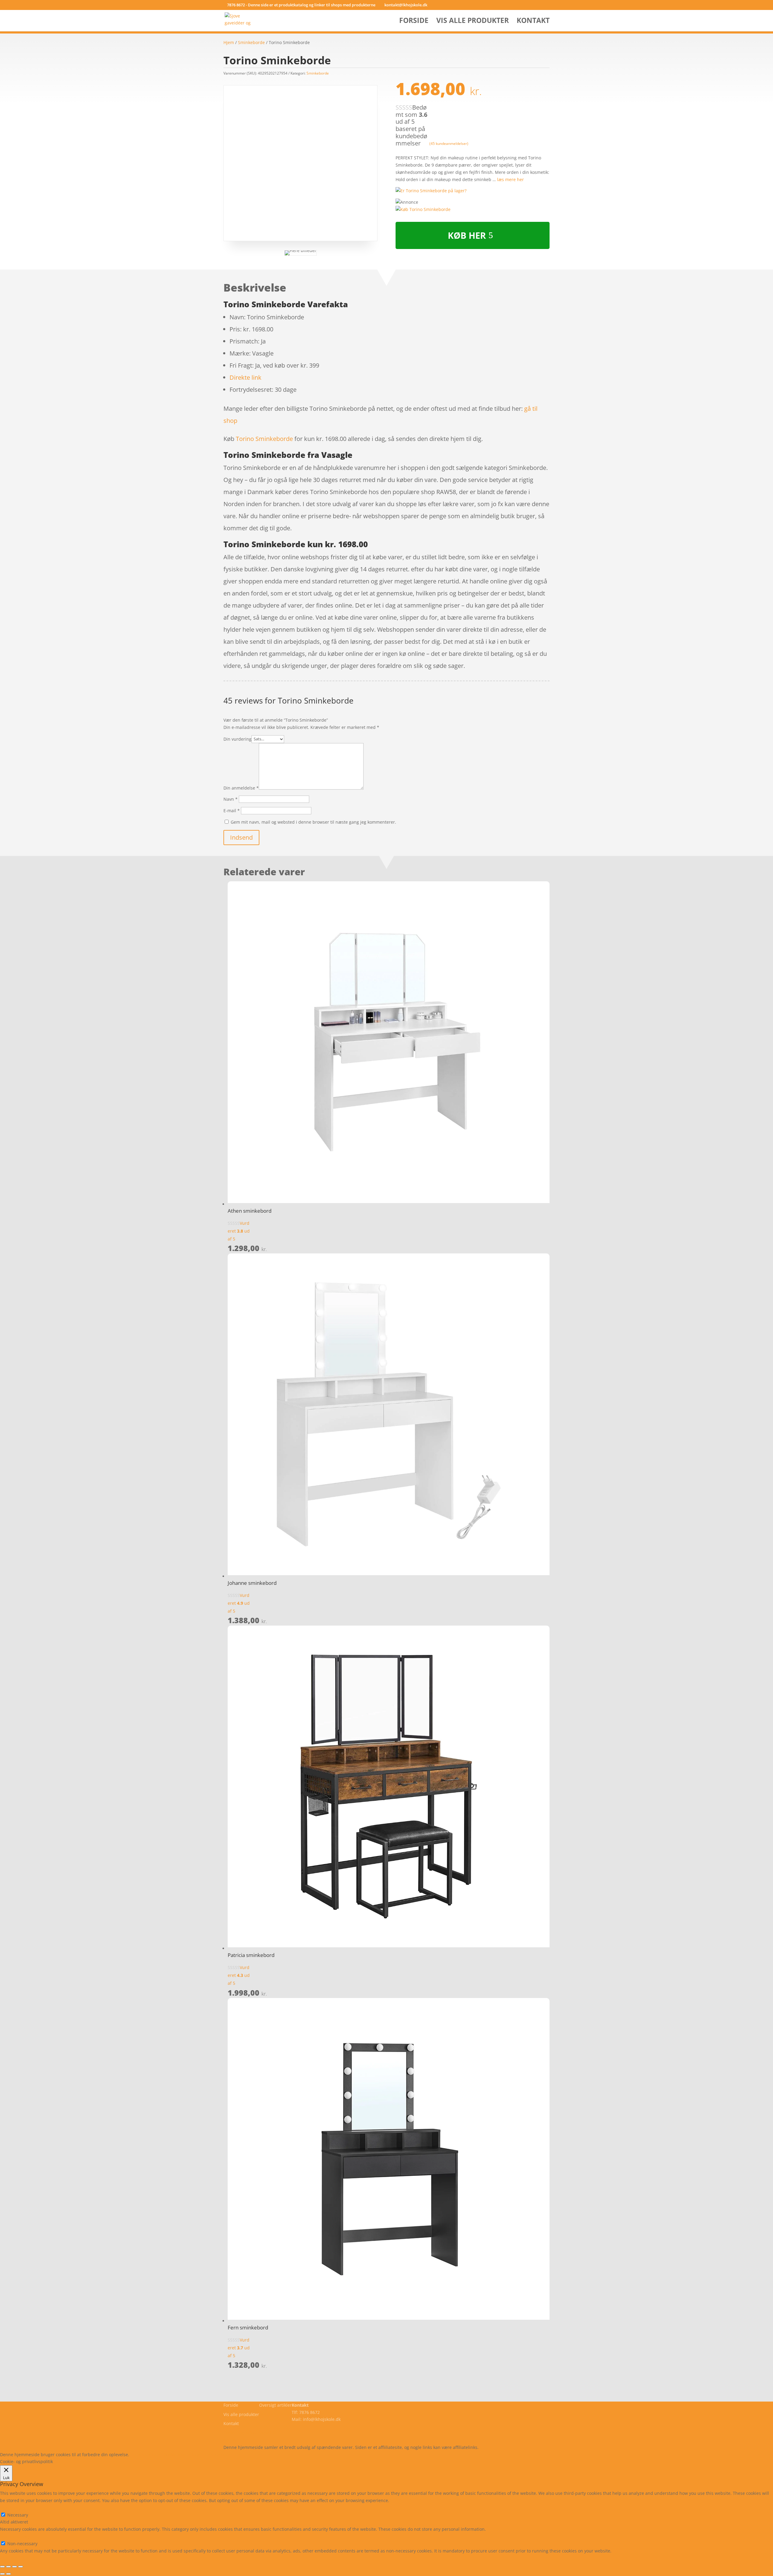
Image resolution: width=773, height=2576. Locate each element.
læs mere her (510, 179)
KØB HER (467, 235)
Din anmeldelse (241, 788)
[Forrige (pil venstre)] (2, 2574)
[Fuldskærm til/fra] (14, 2567)
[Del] (8, 2567)
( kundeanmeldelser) (449, 143)
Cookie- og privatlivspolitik (250, 2433)
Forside (414, 22)
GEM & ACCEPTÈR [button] (18, 2558)
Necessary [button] (10, 2508)
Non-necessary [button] (15, 2536)
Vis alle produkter (473, 22)
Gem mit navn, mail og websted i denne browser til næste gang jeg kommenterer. (313, 822)
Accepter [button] (219, 2455)
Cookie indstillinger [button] (183, 2455)
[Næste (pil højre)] (8, 2574)
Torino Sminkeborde (264, 439)
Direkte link (245, 377)
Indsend (241, 837)
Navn (231, 799)
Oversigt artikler (275, 2405)
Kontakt (533, 22)
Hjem (229, 42)
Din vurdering (237, 739)
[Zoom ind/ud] (21, 2567)
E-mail (232, 811)
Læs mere (146, 2455)
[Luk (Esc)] (2, 2567)
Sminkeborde (251, 42)
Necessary (18, 2515)
